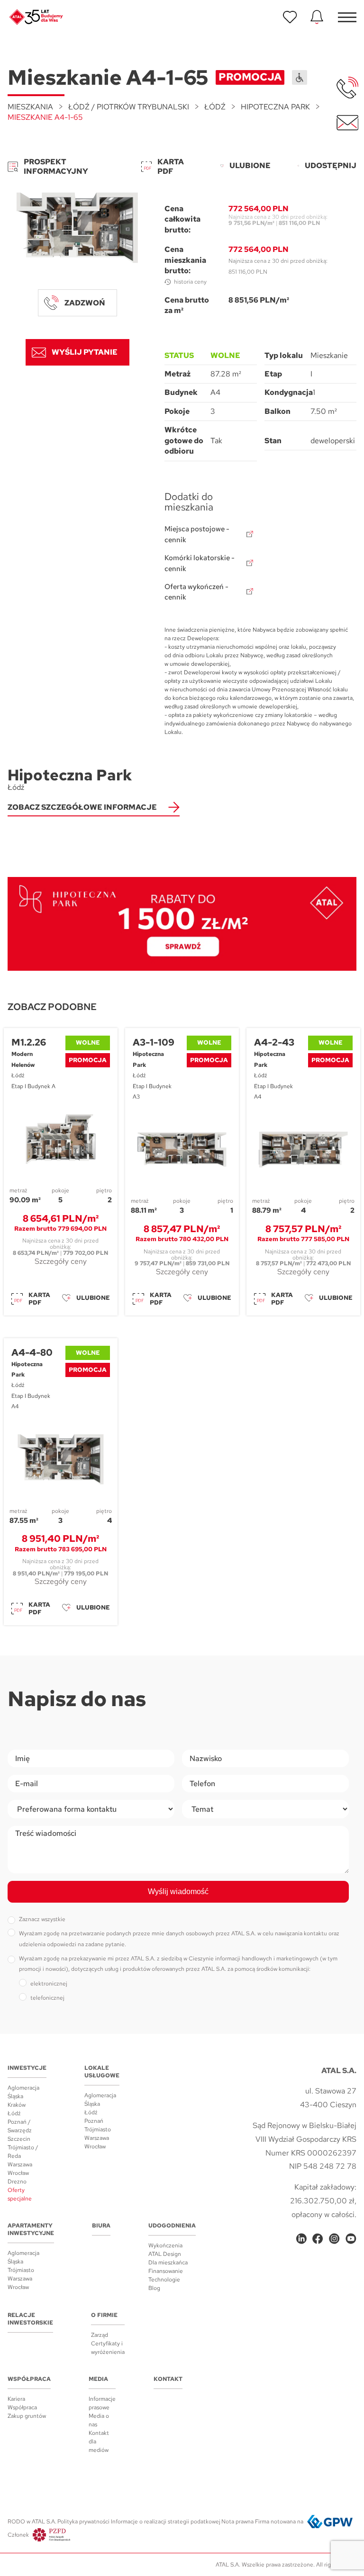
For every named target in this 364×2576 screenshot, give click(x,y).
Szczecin (19, 2139)
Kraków (17, 2105)
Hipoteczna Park (275, 107)
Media (98, 2379)
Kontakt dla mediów (99, 2442)
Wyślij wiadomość (178, 1892)
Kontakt (168, 2379)
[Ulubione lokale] (290, 17)
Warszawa (20, 2165)
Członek (18, 2535)
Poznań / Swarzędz (20, 2126)
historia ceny (190, 282)
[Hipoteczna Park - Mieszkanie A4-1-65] (77, 228)
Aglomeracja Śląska (23, 2092)
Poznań (94, 2121)
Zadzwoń (85, 303)
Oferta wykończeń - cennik (196, 592)
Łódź (215, 107)
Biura (101, 2226)
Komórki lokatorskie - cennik (200, 563)
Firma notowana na (279, 2522)
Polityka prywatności (83, 2522)
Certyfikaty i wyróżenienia (108, 2348)
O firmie (104, 2315)
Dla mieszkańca (168, 2263)
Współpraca (29, 2379)
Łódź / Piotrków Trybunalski (129, 107)
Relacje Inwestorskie (30, 2319)
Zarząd (100, 2335)
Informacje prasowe (102, 2403)
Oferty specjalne (20, 2194)
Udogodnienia (172, 2226)
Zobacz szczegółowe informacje (82, 807)
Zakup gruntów (27, 2416)
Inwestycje (27, 2068)
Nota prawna (237, 2522)
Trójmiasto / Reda (23, 2152)
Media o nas (99, 2420)
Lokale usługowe (102, 2072)
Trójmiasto (98, 2129)
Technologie (164, 2280)
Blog (154, 2288)
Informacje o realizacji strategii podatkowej (166, 2522)
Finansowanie (166, 2271)
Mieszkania (30, 107)
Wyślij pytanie (85, 352)
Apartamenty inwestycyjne (31, 2229)
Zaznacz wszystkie (42, 1919)
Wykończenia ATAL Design (165, 2250)
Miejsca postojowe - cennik (197, 534)
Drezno (17, 2182)
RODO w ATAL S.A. (32, 2522)
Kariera (16, 2399)
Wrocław (18, 2173)
